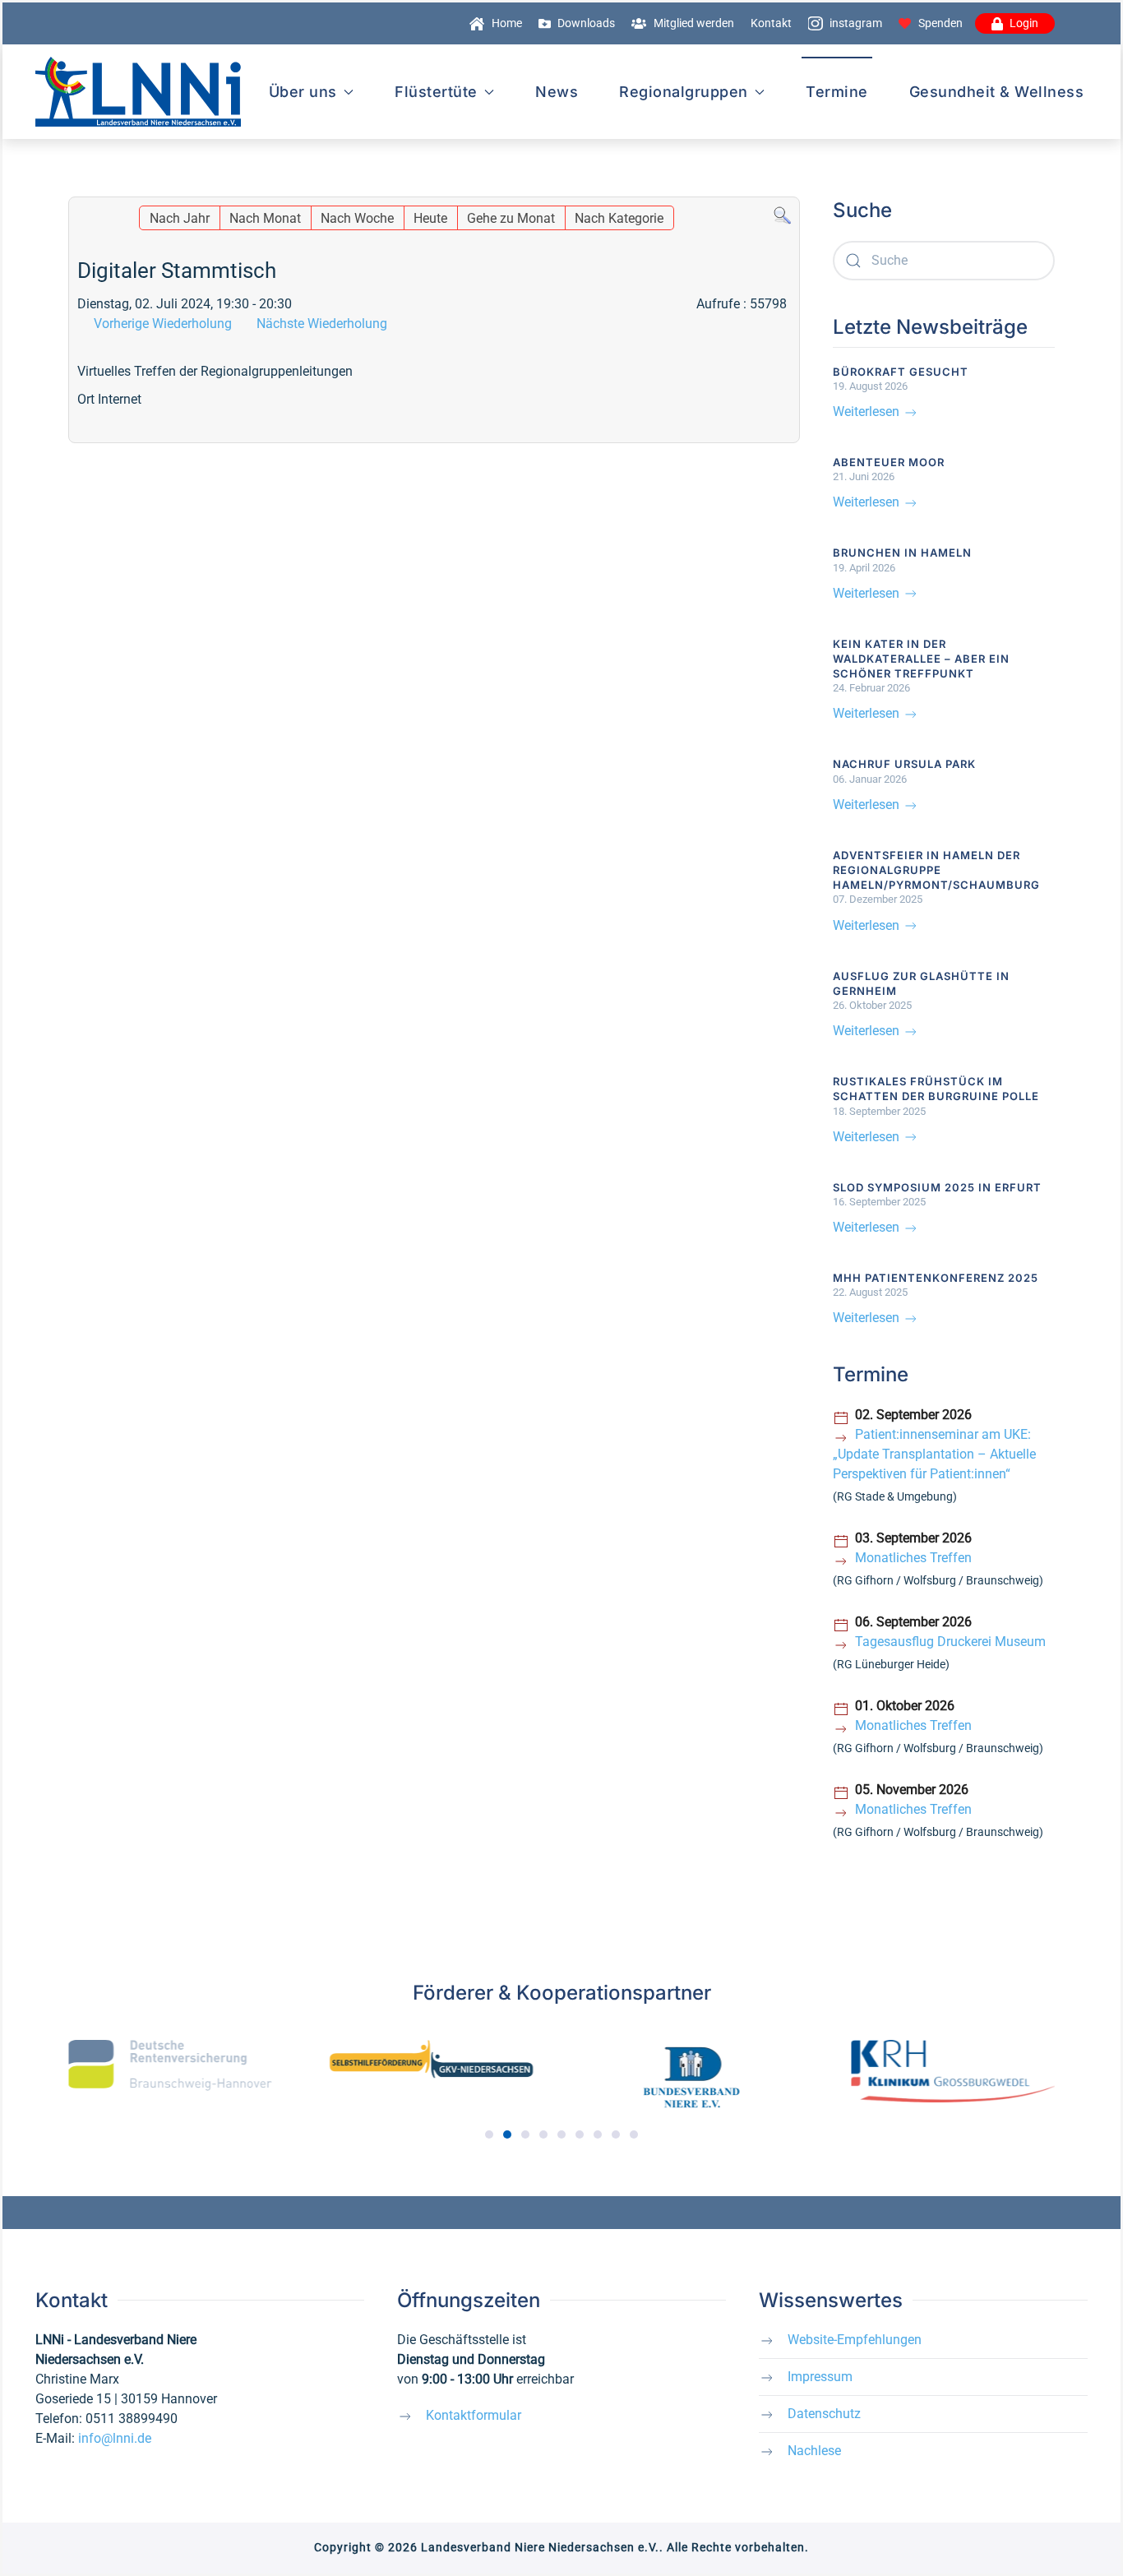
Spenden (940, 23)
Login (1024, 23)
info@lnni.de (115, 2438)
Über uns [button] (303, 92)
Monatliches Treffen (913, 1558)
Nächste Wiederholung (322, 324)
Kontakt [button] (771, 23)
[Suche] (782, 215)
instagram (856, 23)
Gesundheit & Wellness (997, 92)
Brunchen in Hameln (902, 553)
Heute (430, 218)
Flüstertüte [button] (436, 92)
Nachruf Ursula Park (904, 764)
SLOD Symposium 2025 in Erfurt (937, 1187)
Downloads (586, 23)
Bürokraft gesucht (901, 372)
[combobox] (944, 261)
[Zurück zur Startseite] (138, 92)
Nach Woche (357, 218)
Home (507, 23)
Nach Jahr (180, 218)
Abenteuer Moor (889, 462)
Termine (837, 92)
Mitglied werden (694, 23)
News (557, 92)
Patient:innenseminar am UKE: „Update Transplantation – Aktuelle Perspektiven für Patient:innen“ (934, 1454)
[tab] (489, 2134)
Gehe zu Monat (511, 218)
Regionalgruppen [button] (684, 92)
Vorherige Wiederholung (163, 324)
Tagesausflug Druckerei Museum (950, 1642)
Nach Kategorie (619, 218)
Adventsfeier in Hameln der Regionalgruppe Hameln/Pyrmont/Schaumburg (936, 870)
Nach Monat (265, 218)
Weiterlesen (868, 412)
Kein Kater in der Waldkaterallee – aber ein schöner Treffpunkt (921, 659)
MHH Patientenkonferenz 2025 (936, 1278)
